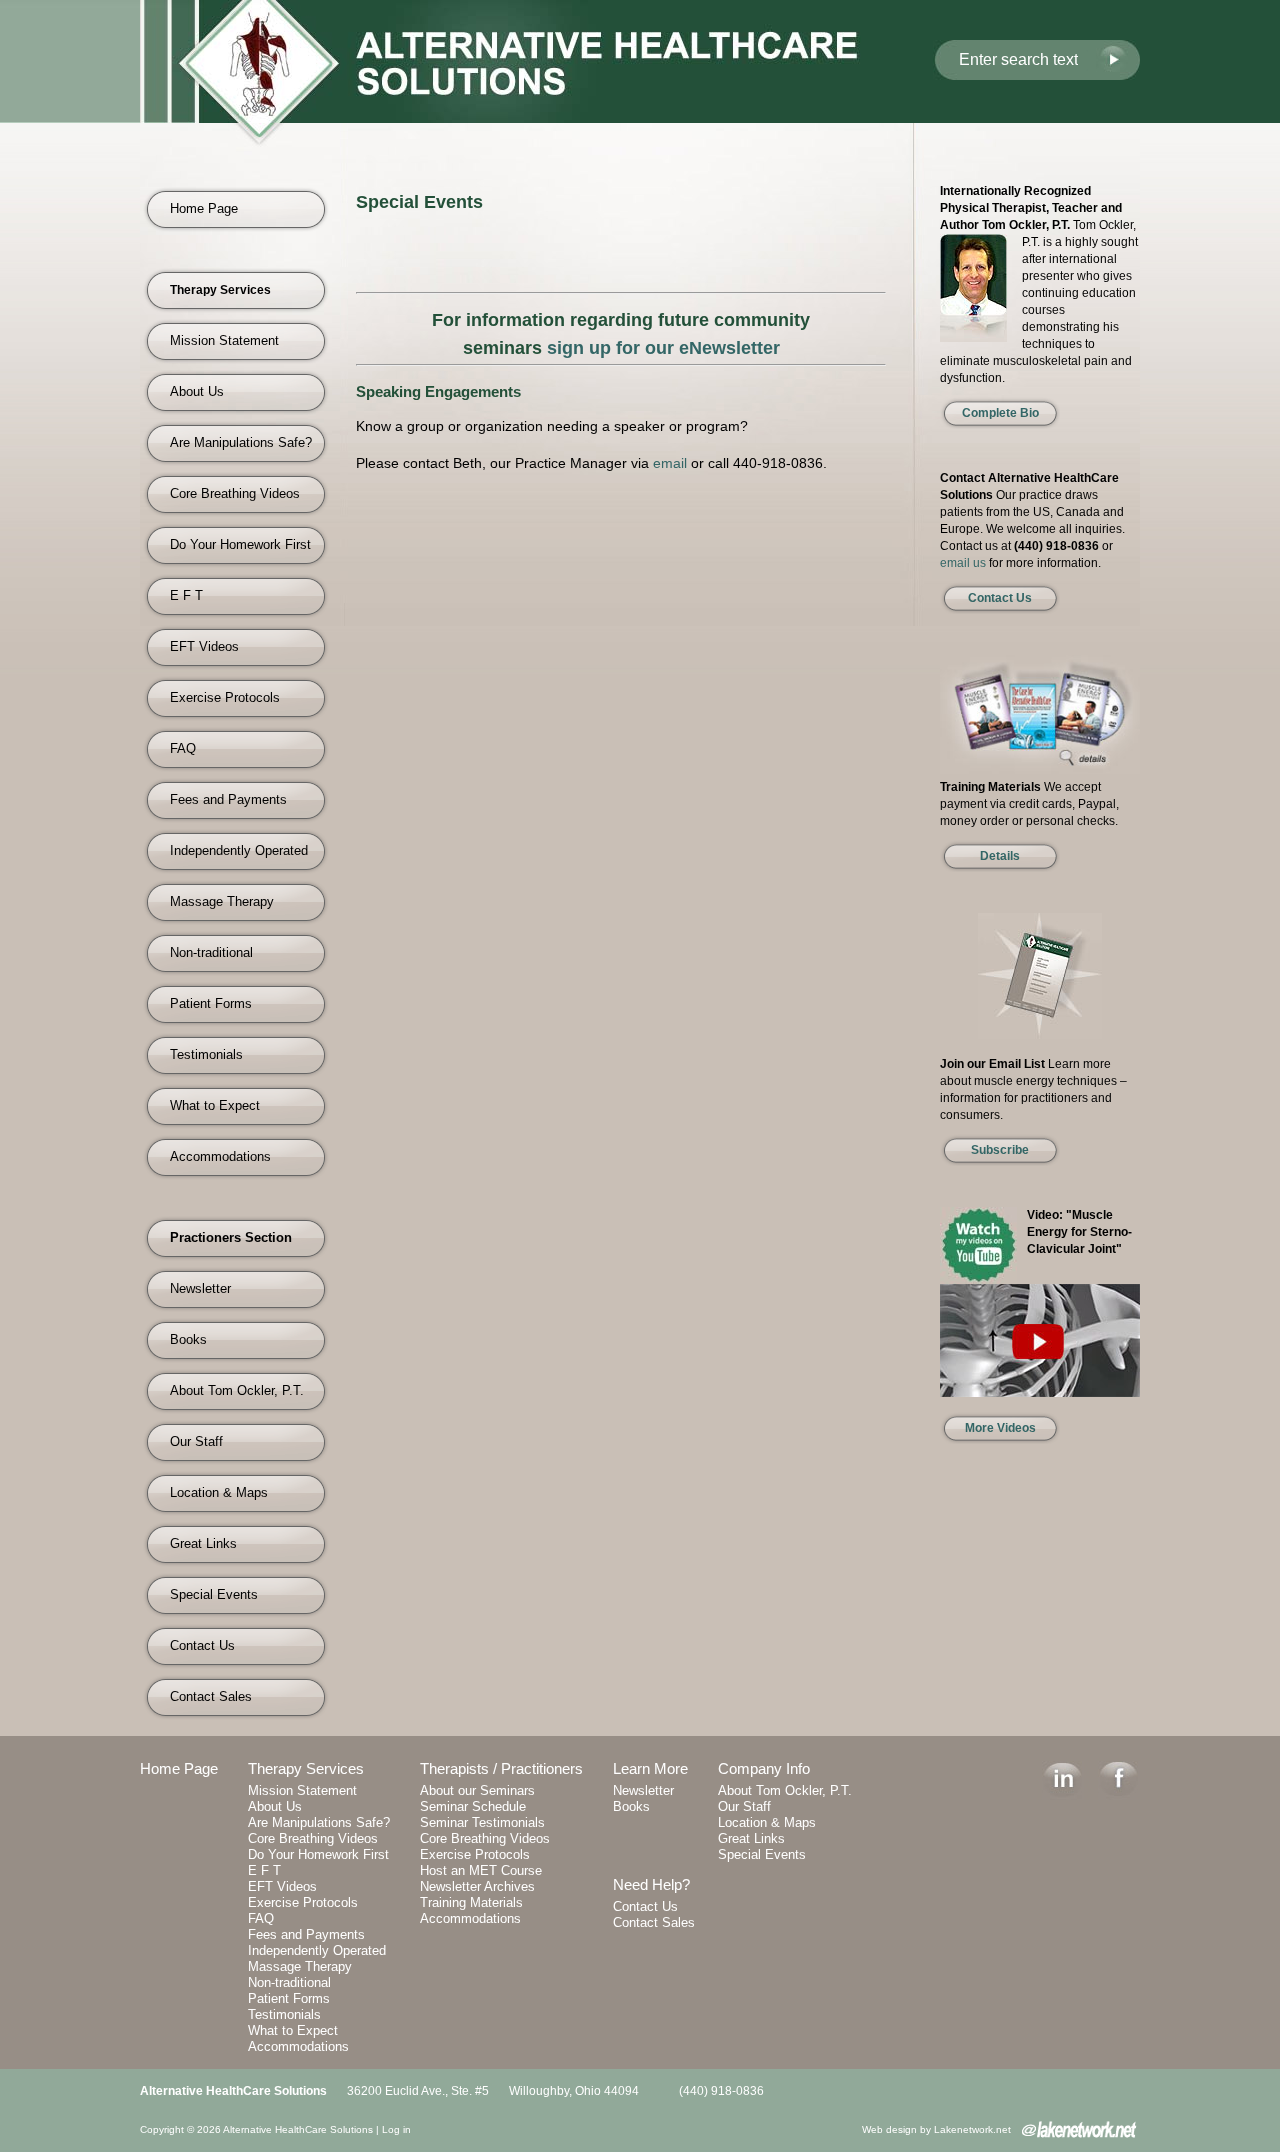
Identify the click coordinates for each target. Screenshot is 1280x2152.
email (670, 463)
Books (188, 1339)
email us (963, 563)
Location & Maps (219, 1492)
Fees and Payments (228, 799)
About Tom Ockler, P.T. (237, 1390)
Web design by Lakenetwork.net (936, 2129)
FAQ (183, 748)
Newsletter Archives (477, 1886)
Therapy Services (306, 1768)
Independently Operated (239, 850)
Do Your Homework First (240, 544)
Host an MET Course (481, 1870)
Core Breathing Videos (235, 493)
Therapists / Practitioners (501, 1768)
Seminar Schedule (473, 1806)
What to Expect (215, 1105)
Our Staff (196, 1441)
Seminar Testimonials (482, 1822)
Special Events (214, 1594)
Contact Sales (211, 1696)
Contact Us (202, 1645)
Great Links (203, 1543)
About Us (197, 391)
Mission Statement (224, 340)
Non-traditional (211, 952)
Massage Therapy (222, 901)
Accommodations (220, 1156)
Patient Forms (211, 1003)
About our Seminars (477, 1790)
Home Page (204, 208)
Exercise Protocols (225, 697)
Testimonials (206, 1054)
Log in (396, 2129)
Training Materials (471, 1902)
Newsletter (200, 1288)
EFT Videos (204, 646)
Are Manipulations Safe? (241, 442)
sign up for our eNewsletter (663, 348)
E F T (186, 595)
